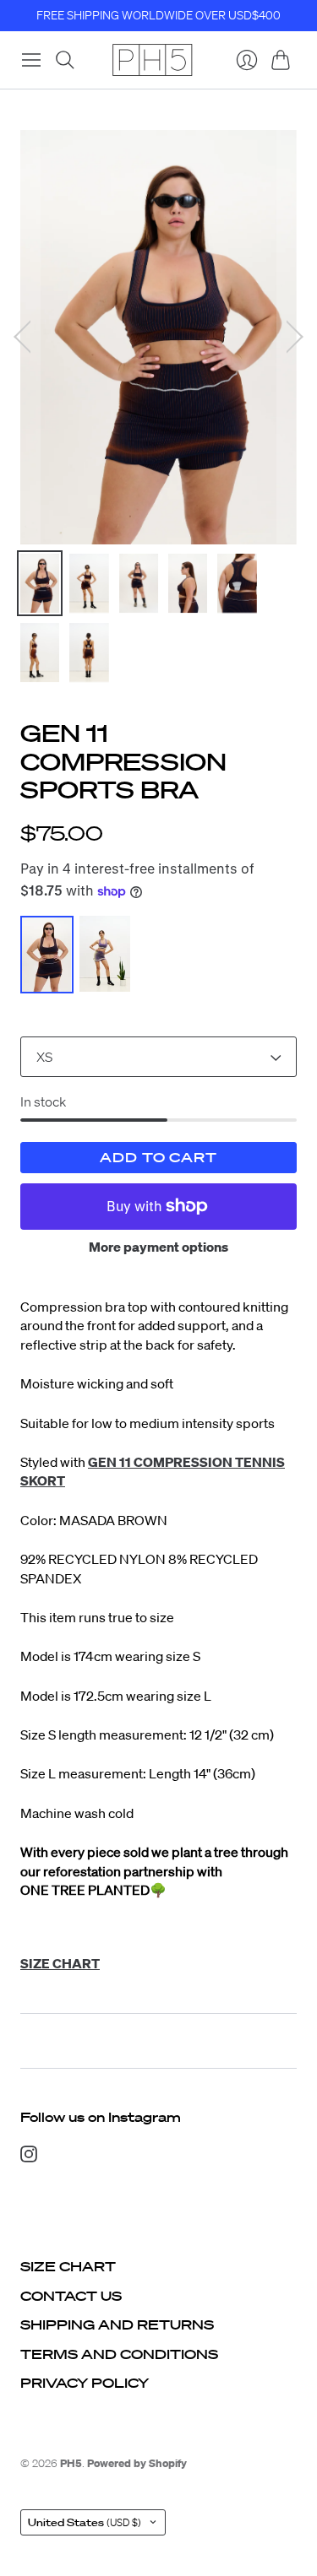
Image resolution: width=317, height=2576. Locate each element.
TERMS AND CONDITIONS (119, 2354)
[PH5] (152, 60)
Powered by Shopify (137, 2463)
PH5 (71, 2463)
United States (85, 2522)
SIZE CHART (68, 2266)
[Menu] (31, 60)
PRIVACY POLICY (85, 2383)
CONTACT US (71, 2296)
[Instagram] (29, 2157)
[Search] (65, 60)
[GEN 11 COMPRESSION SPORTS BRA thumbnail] (40, 583)
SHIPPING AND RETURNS (117, 2324)
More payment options (158, 1247)
